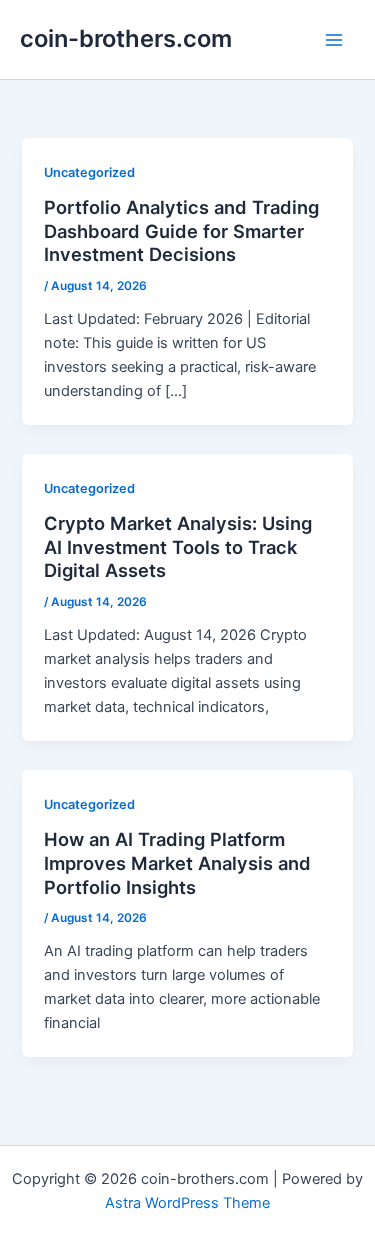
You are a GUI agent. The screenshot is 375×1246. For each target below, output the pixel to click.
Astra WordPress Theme (187, 1203)
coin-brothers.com (126, 38)
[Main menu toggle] (334, 40)
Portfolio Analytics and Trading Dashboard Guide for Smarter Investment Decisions (181, 230)
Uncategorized (89, 172)
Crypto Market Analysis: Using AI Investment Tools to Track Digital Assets (178, 546)
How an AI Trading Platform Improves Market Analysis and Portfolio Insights (177, 862)
